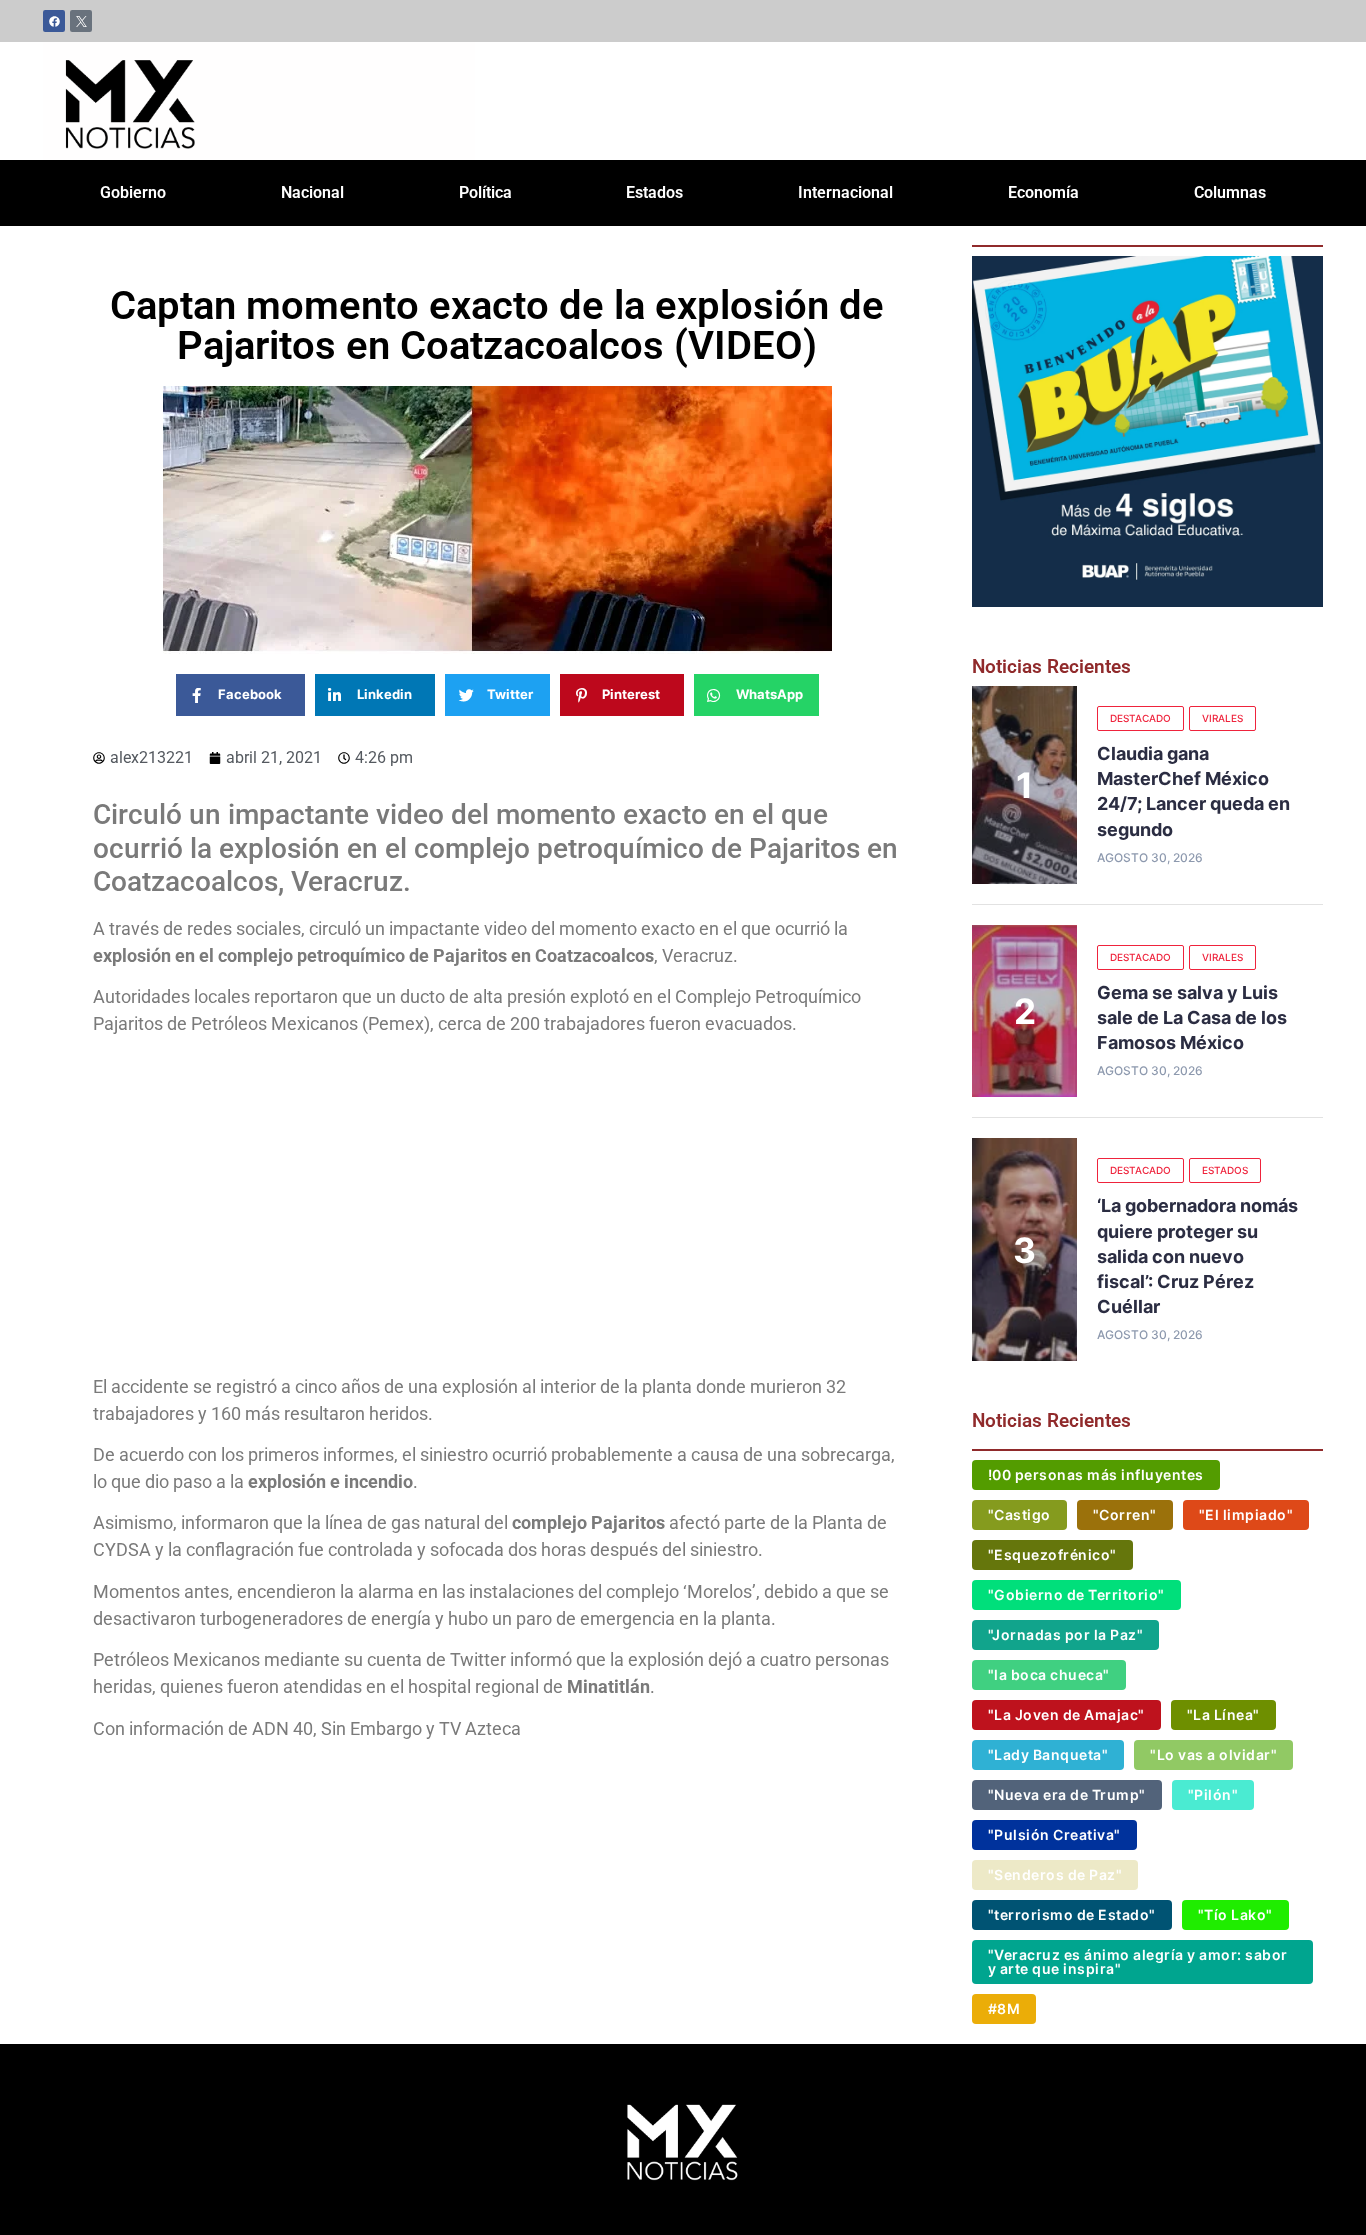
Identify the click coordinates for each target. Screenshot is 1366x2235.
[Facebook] (54, 21)
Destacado (1140, 718)
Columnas (1230, 192)
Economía (1043, 192)
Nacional (312, 192)
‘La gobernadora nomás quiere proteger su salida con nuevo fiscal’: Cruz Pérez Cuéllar (1197, 1256)
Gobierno (133, 192)
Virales (1222, 718)
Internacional (845, 192)
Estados (654, 192)
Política (485, 192)
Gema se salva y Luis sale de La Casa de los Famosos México (1192, 1017)
